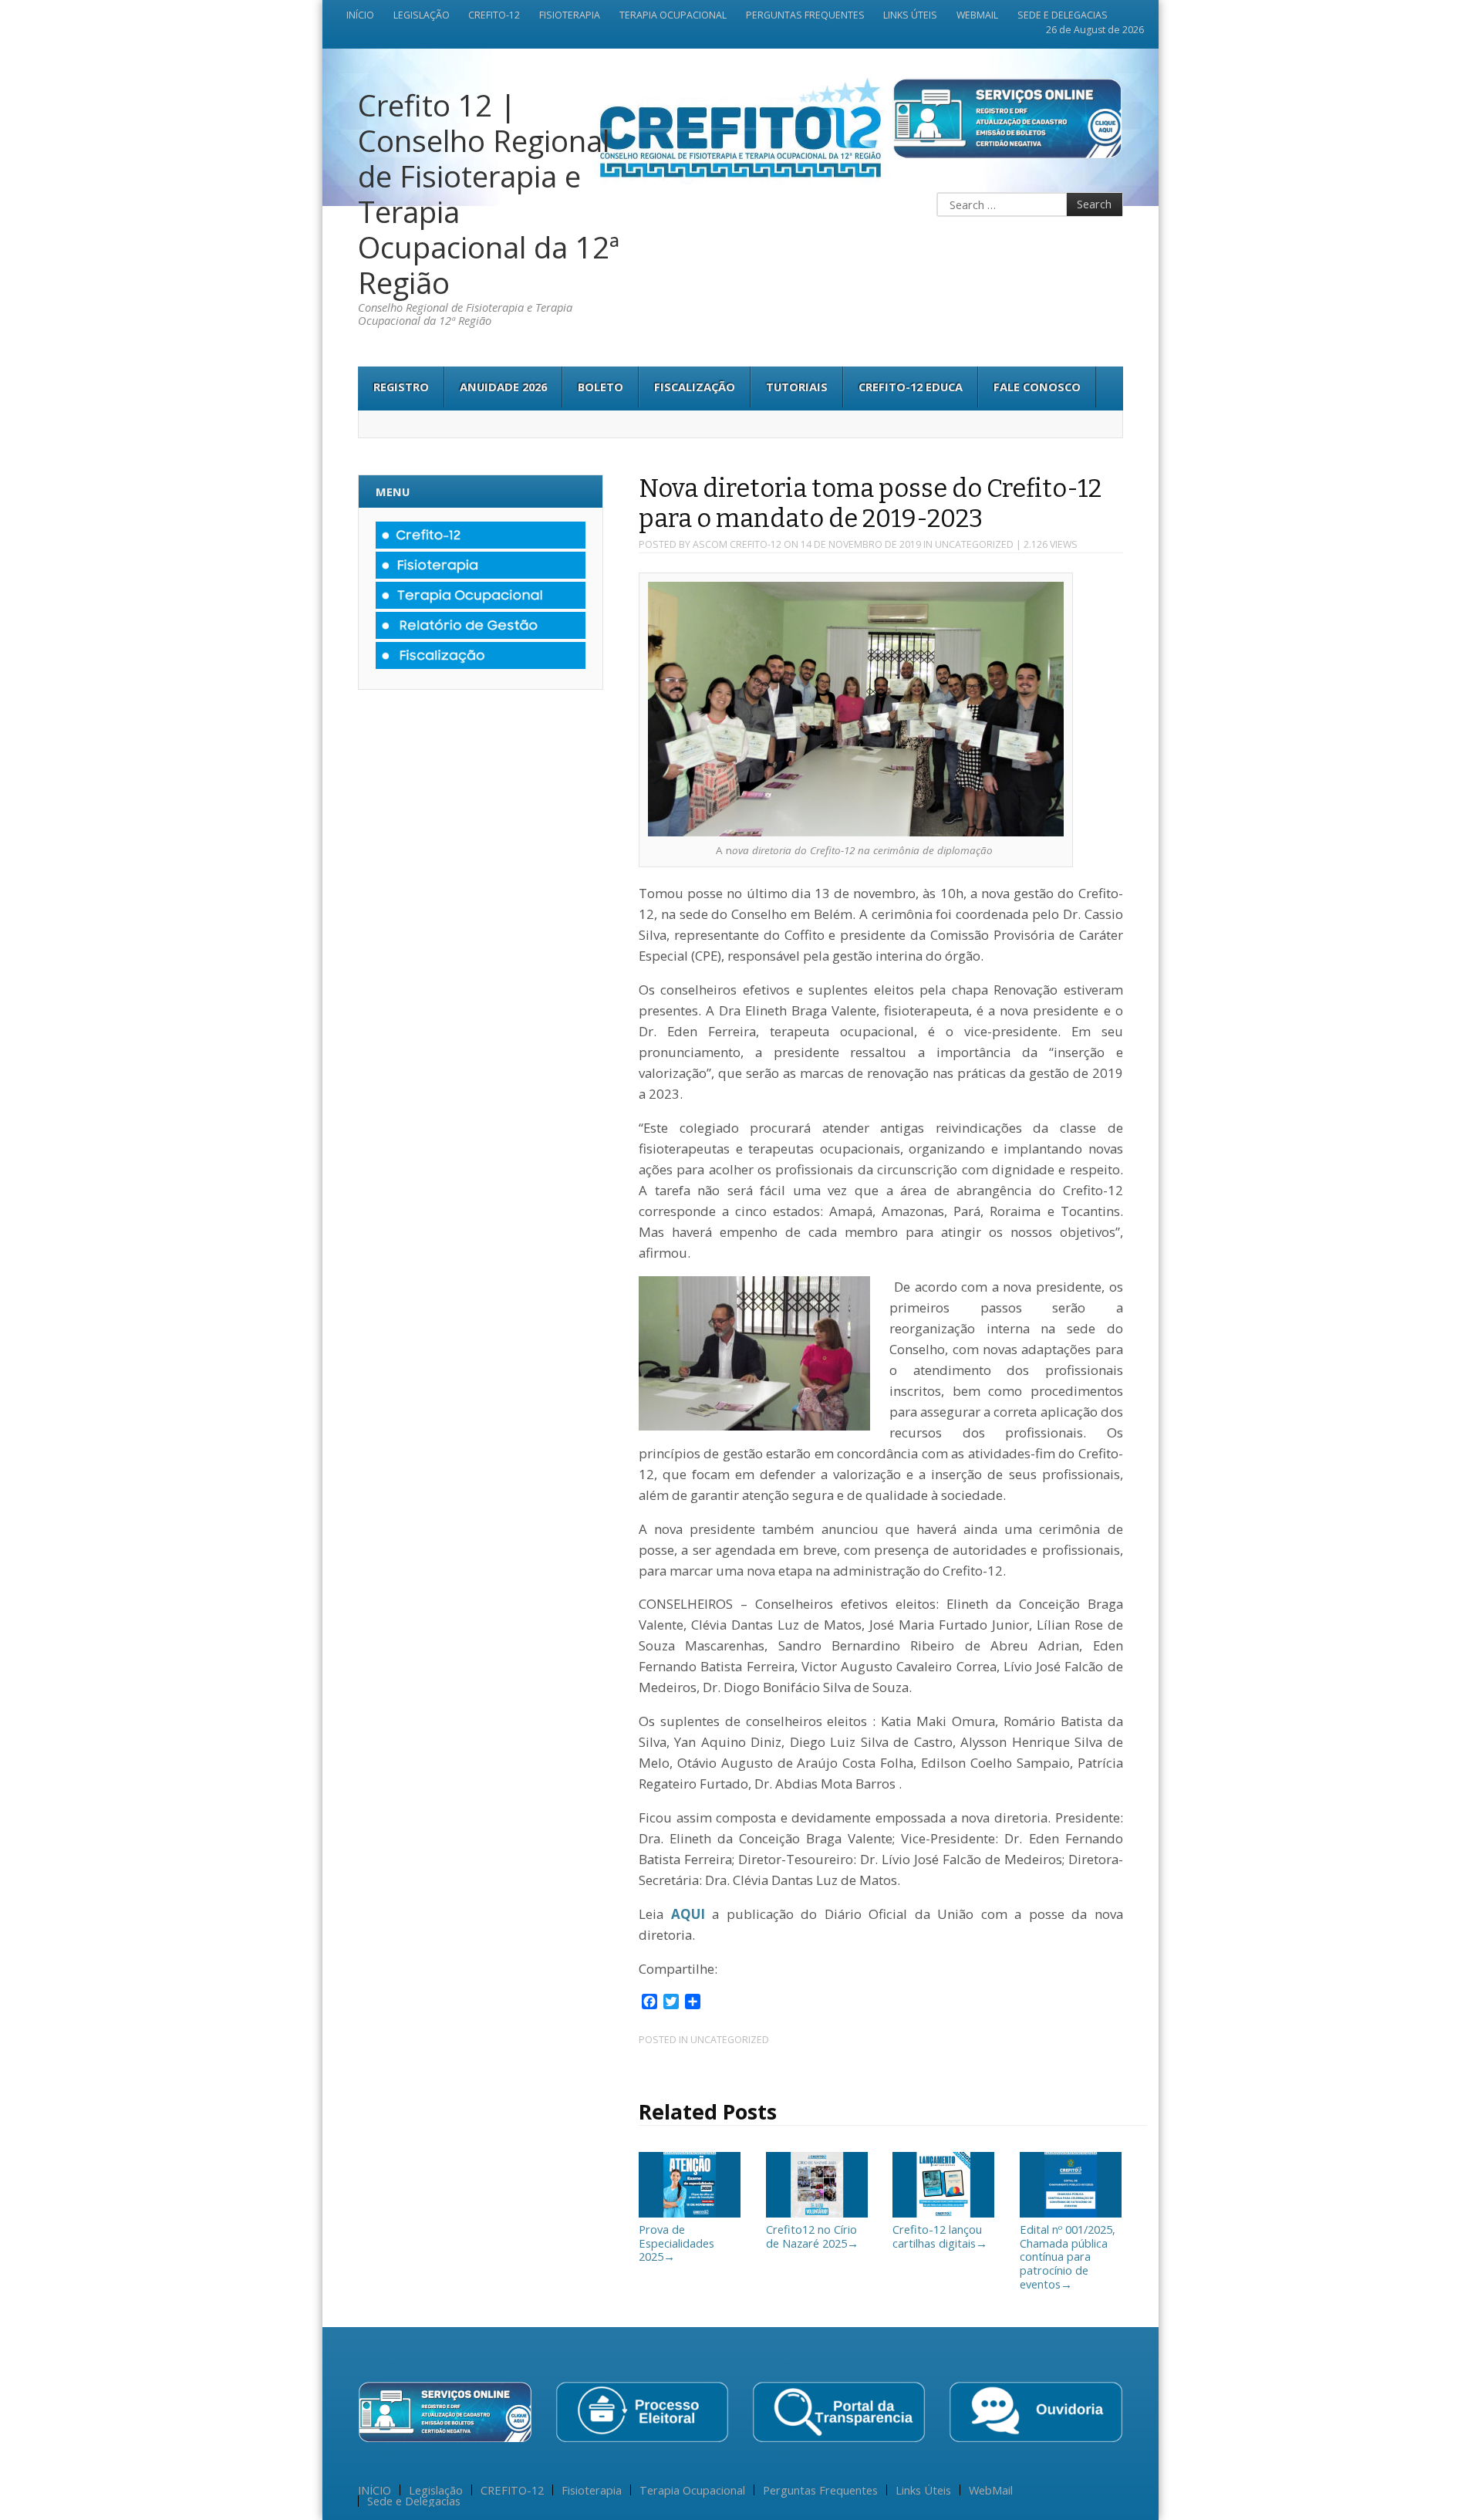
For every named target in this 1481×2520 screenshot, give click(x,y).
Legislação (422, 15)
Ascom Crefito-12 (737, 544)
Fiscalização (695, 387)
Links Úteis (910, 15)
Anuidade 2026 (503, 387)
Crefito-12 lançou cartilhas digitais (940, 2236)
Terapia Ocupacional (673, 15)
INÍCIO (360, 15)
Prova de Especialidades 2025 (676, 2243)
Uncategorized (974, 544)
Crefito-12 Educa (911, 387)
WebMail (977, 15)
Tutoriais (797, 387)
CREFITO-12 (494, 15)
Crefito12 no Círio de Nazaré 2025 (812, 2236)
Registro (401, 387)
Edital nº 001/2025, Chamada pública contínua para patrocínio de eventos (1068, 2256)
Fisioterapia (570, 15)
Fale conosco (1037, 387)
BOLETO (600, 387)
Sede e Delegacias (1063, 15)
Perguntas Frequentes (805, 15)
